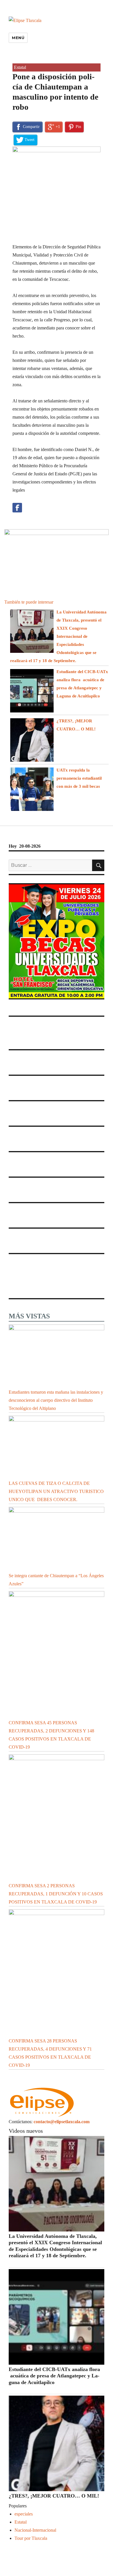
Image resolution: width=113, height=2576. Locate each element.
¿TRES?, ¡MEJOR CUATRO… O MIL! (55, 2496)
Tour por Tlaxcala (31, 2538)
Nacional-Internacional (35, 2530)
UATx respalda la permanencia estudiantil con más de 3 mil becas (79, 778)
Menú (18, 38)
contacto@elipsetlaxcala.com (62, 2122)
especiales (24, 2514)
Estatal (20, 67)
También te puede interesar (29, 602)
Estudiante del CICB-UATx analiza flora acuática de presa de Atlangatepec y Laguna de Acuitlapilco (54, 2376)
